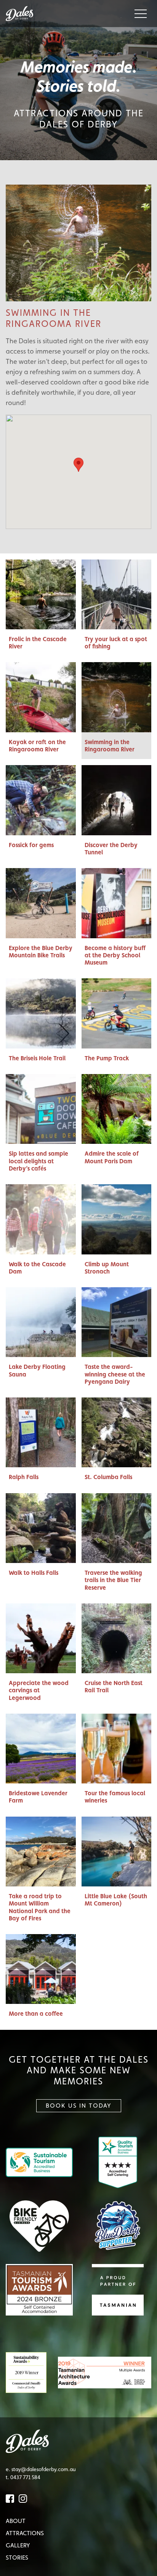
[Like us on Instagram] (23, 2498)
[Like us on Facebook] (11, 2498)
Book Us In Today (79, 2106)
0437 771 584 (25, 2477)
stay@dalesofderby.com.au (44, 2469)
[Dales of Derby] (22, 14)
